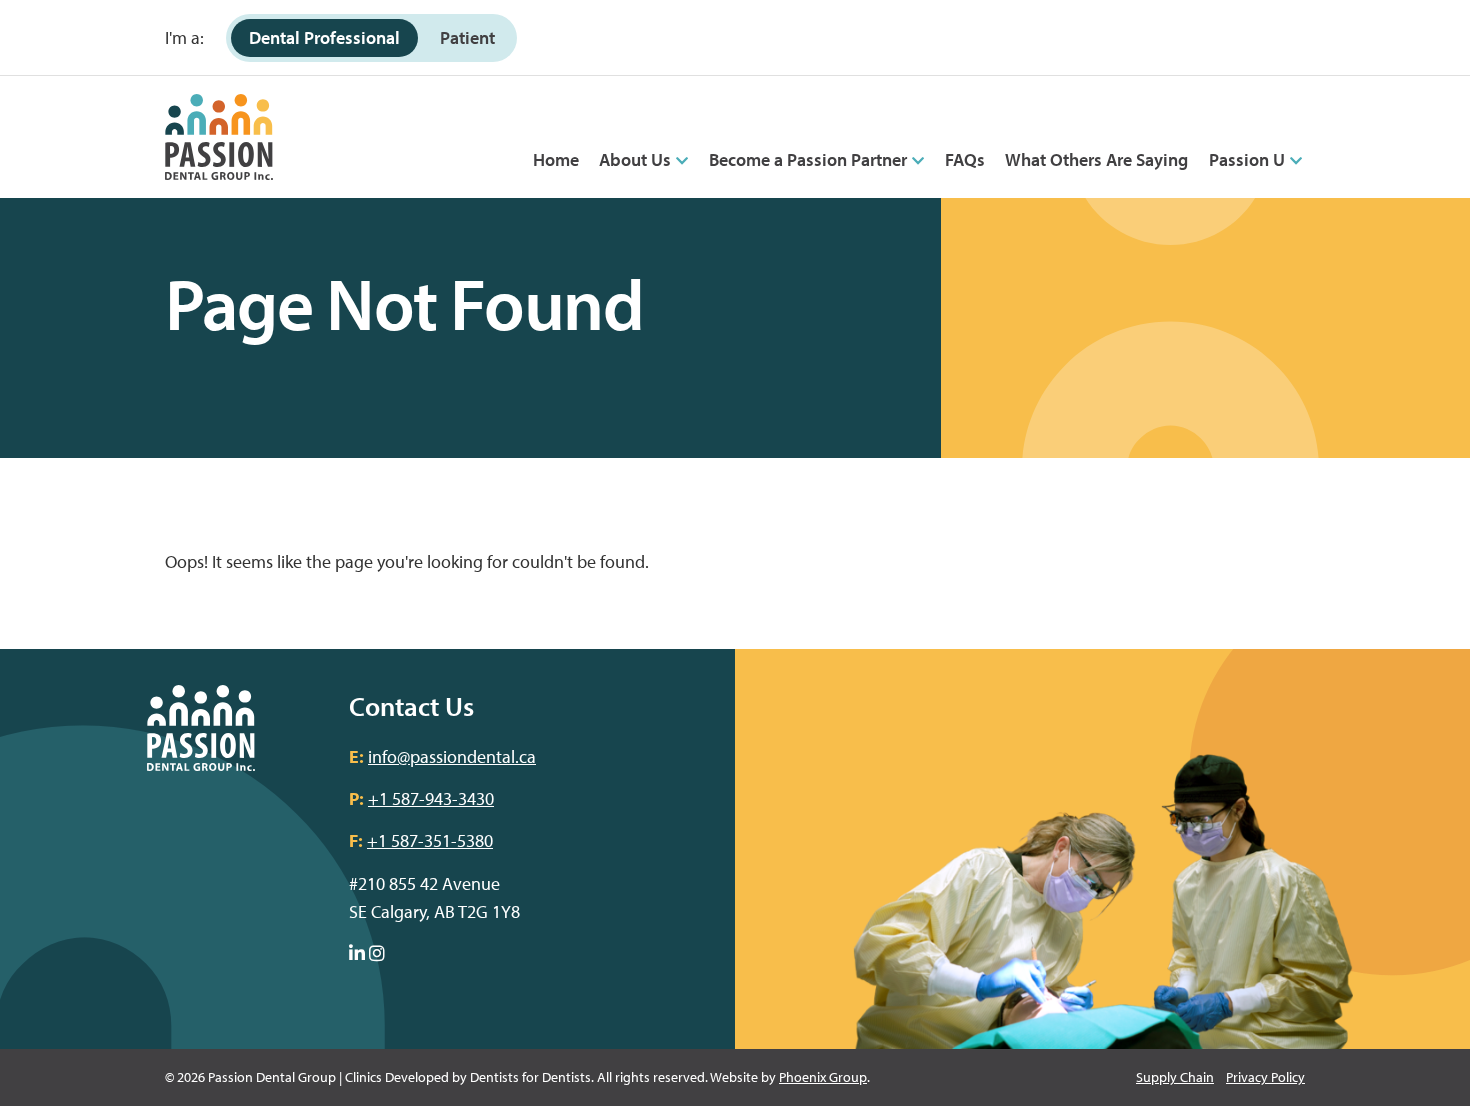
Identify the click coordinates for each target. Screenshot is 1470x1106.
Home (556, 159)
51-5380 (463, 840)
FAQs (965, 159)
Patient (467, 37)
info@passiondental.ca (452, 756)
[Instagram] (377, 954)
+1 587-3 (400, 840)
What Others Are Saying (1096, 159)
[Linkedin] (357, 954)
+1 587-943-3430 (431, 798)
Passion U (1247, 159)
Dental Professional (324, 37)
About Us (635, 159)
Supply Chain (1175, 1077)
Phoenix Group (823, 1077)
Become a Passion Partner (808, 159)
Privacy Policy (1265, 1077)
